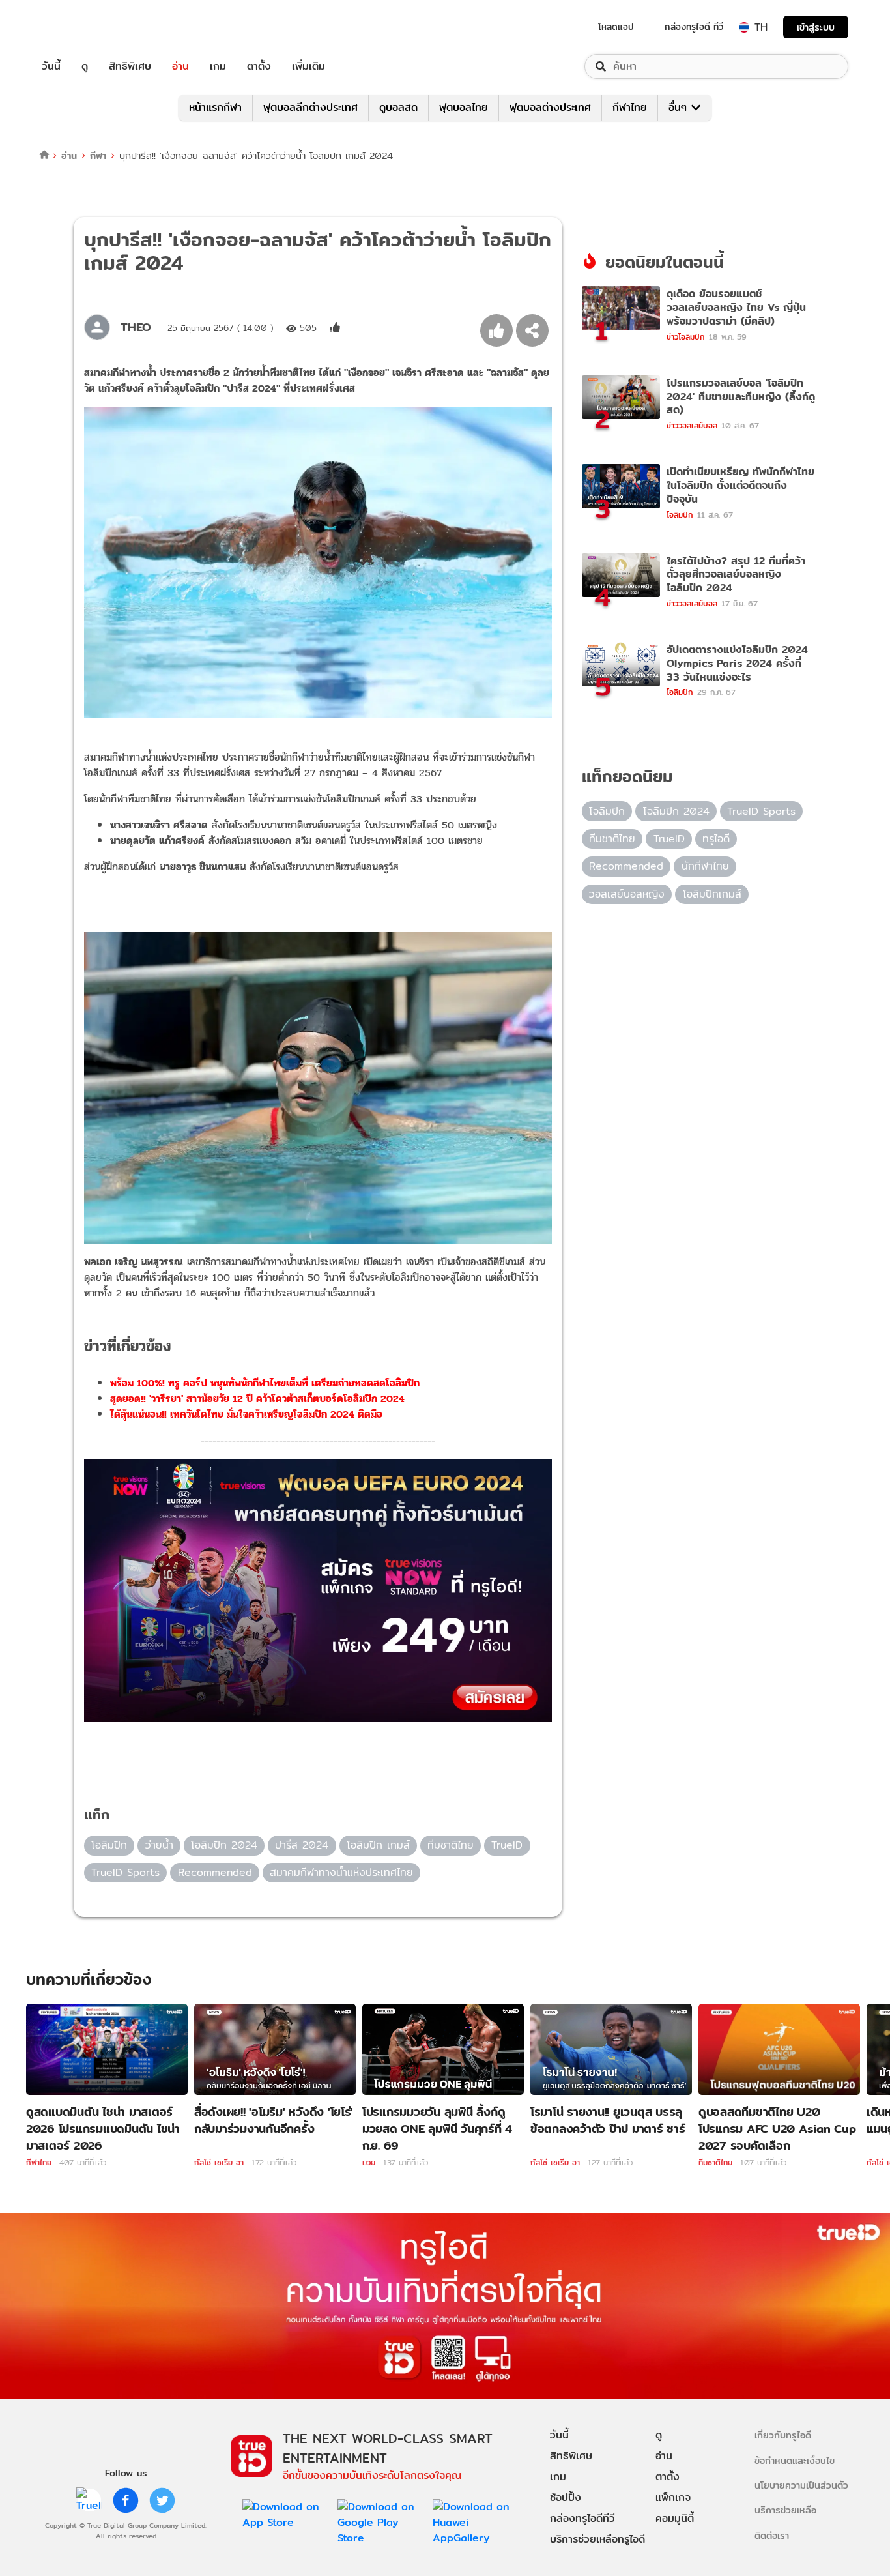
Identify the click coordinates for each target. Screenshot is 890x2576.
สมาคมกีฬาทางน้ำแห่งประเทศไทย (341, 1872)
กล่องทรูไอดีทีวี (582, 2518)
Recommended (215, 1872)
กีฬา (98, 155)
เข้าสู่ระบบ (816, 27)
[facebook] (126, 2500)
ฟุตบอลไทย (464, 107)
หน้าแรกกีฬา (215, 107)
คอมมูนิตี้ (675, 2518)
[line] (89, 2500)
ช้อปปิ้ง (566, 2497)
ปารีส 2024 (302, 1845)
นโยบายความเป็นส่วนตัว (801, 2485)
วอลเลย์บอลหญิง (627, 894)
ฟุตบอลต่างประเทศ (550, 107)
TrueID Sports (125, 1872)
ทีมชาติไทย (451, 1845)
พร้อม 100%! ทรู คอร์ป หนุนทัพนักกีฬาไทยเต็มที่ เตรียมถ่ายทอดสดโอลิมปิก (265, 1383)
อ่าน (180, 66)
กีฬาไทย (630, 107)
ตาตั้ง (259, 66)
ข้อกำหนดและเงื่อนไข (795, 2460)
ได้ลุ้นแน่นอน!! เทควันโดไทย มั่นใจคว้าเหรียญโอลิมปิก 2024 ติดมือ (246, 1414)
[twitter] (162, 2500)
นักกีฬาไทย (705, 866)
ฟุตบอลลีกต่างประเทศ (310, 107)
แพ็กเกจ (673, 2497)
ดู (85, 66)
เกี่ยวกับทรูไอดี (783, 2435)
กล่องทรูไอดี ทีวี (694, 27)
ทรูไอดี (716, 839)
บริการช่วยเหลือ (785, 2510)
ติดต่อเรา (772, 2535)
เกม (218, 66)
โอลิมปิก (109, 1845)
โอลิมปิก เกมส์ (378, 1845)
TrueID (81, 27)
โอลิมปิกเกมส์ (712, 894)
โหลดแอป (616, 27)
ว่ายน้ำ (159, 1845)
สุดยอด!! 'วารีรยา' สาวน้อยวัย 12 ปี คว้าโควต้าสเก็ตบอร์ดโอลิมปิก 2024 (257, 1398)
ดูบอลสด (398, 107)
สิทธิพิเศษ (130, 66)
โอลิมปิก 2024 (224, 1845)
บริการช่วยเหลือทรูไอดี (597, 2539)
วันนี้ (51, 66)
